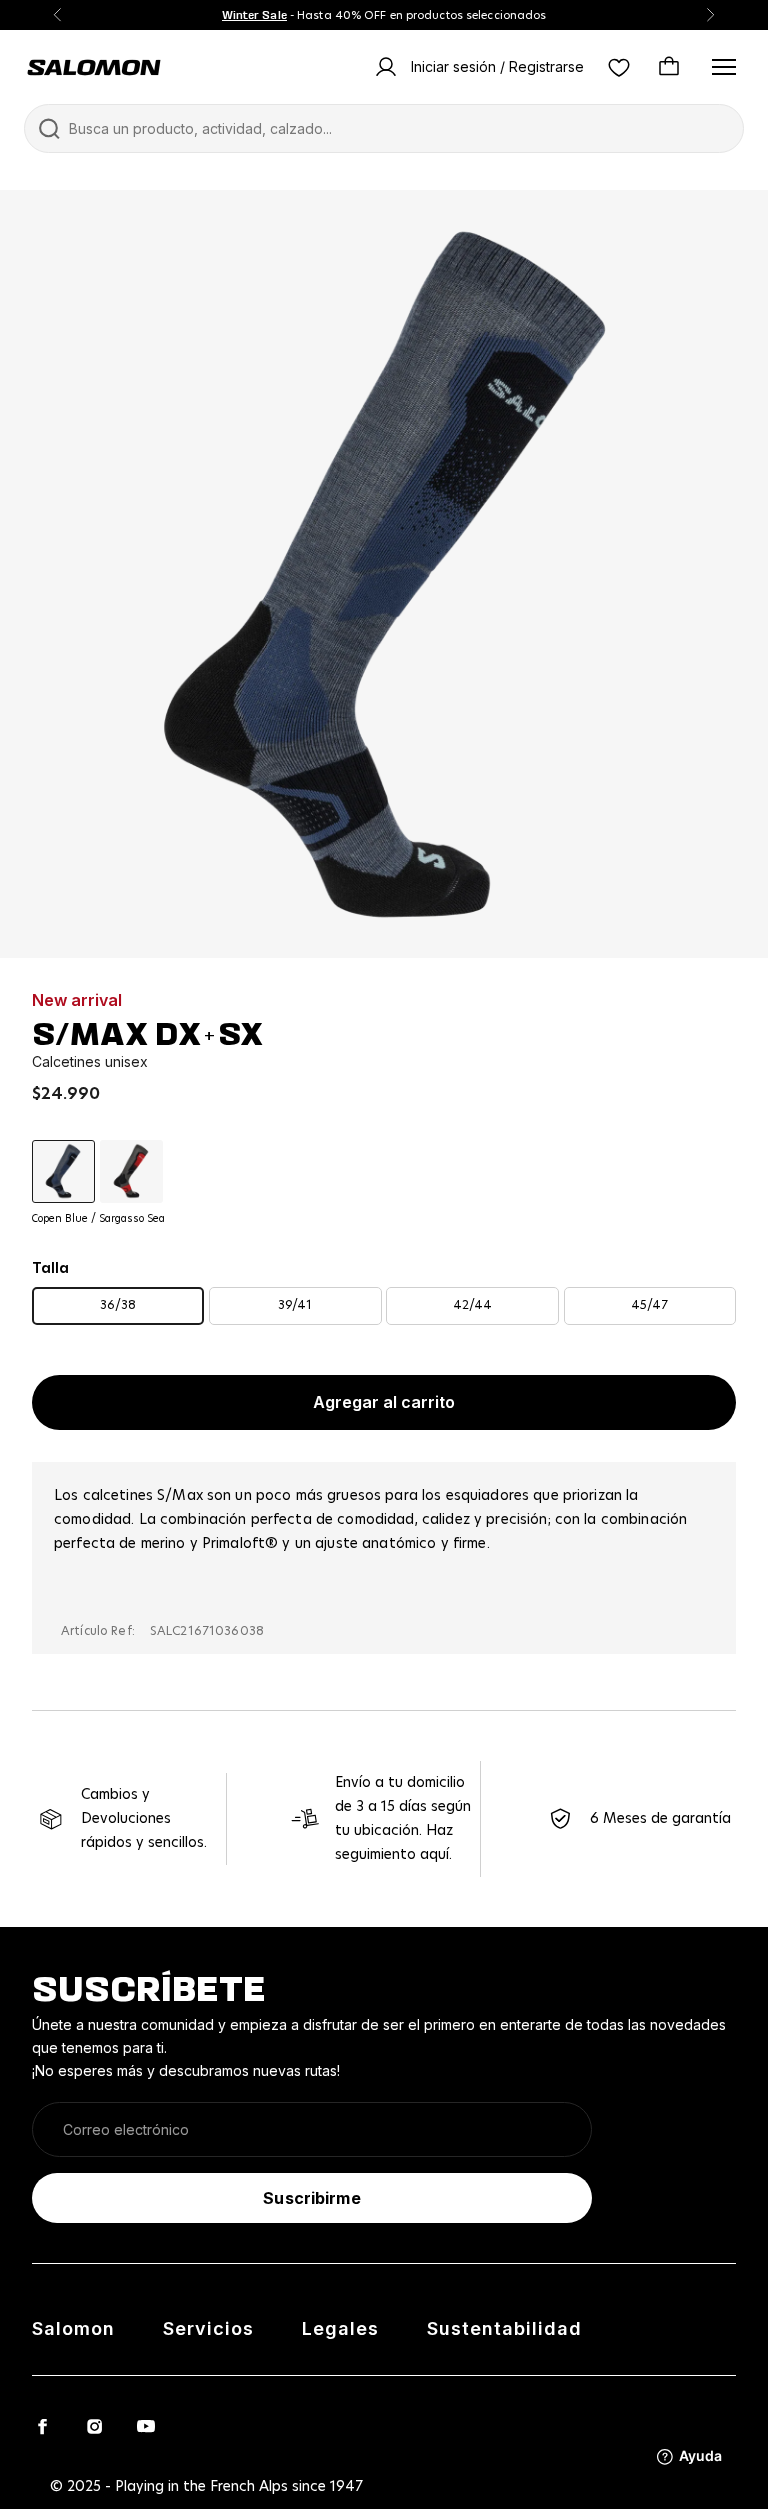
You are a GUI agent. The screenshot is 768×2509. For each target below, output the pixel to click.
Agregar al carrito (384, 1402)
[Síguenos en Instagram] (94, 2426)
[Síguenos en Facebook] (42, 2426)
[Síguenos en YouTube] (146, 2426)
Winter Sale (254, 15)
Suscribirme (311, 2198)
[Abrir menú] (724, 67)
